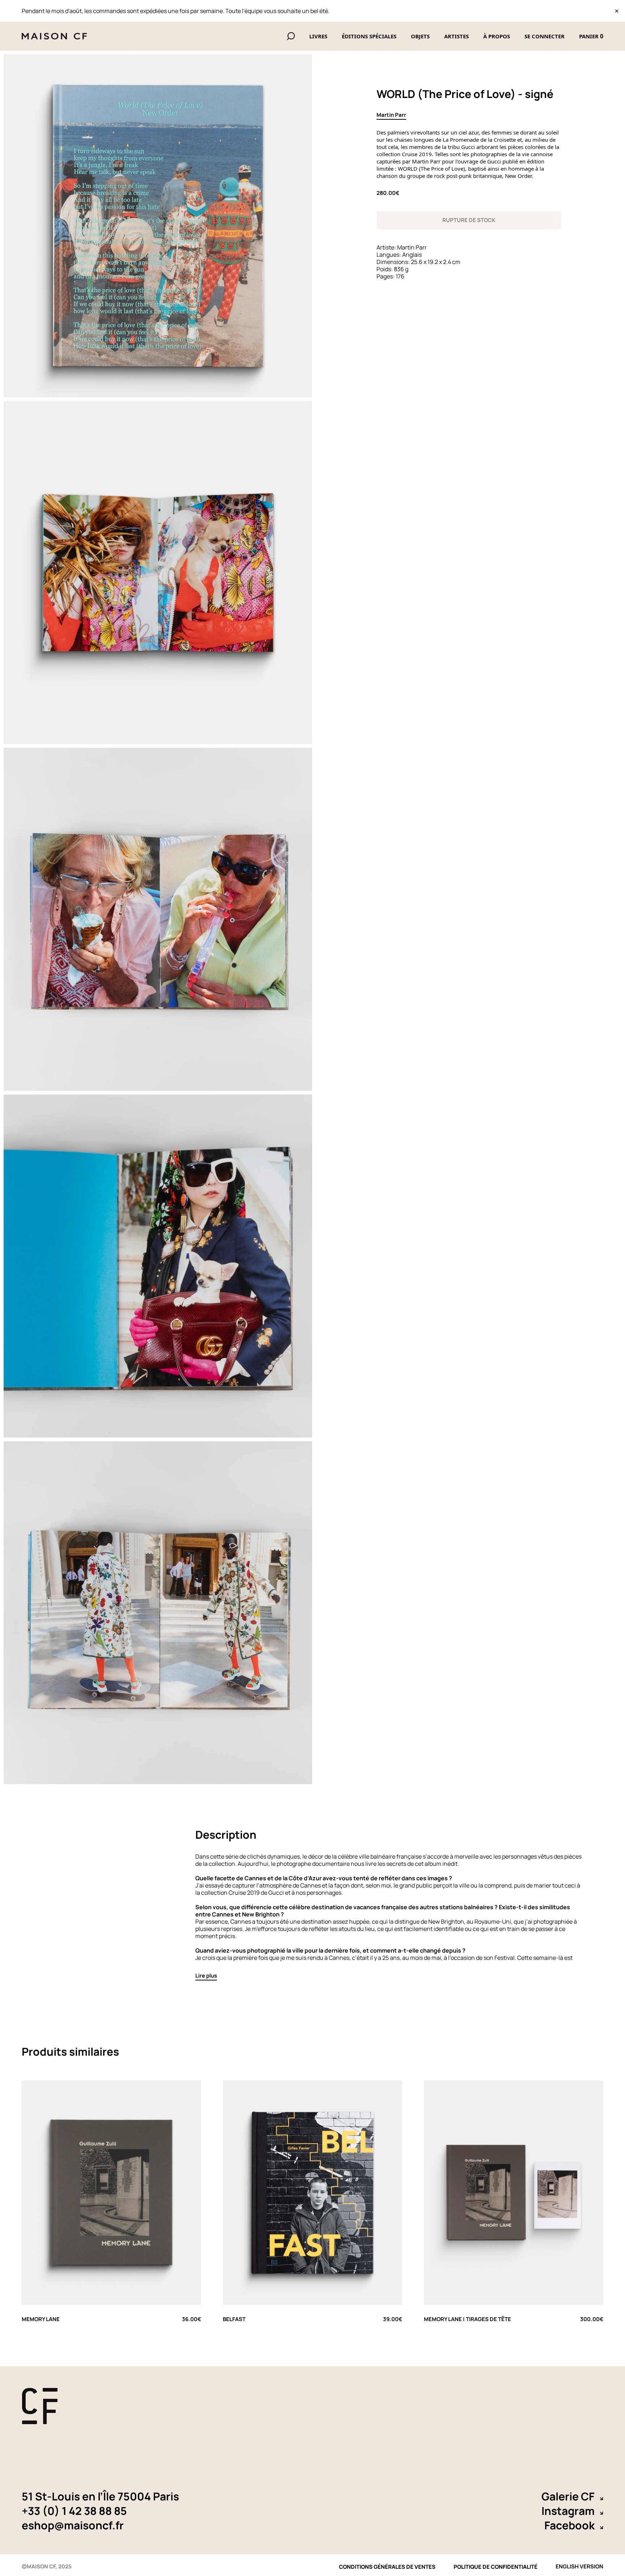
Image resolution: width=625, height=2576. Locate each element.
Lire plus (206, 1976)
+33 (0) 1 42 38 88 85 (74, 2511)
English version (579, 2565)
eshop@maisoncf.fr (73, 2525)
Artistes (456, 36)
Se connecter (545, 36)
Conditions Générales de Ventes (387, 2567)
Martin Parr (391, 115)
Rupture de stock (469, 220)
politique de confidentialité (496, 2567)
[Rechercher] (291, 36)
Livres (318, 36)
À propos (497, 36)
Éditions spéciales (369, 36)
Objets (420, 36)
